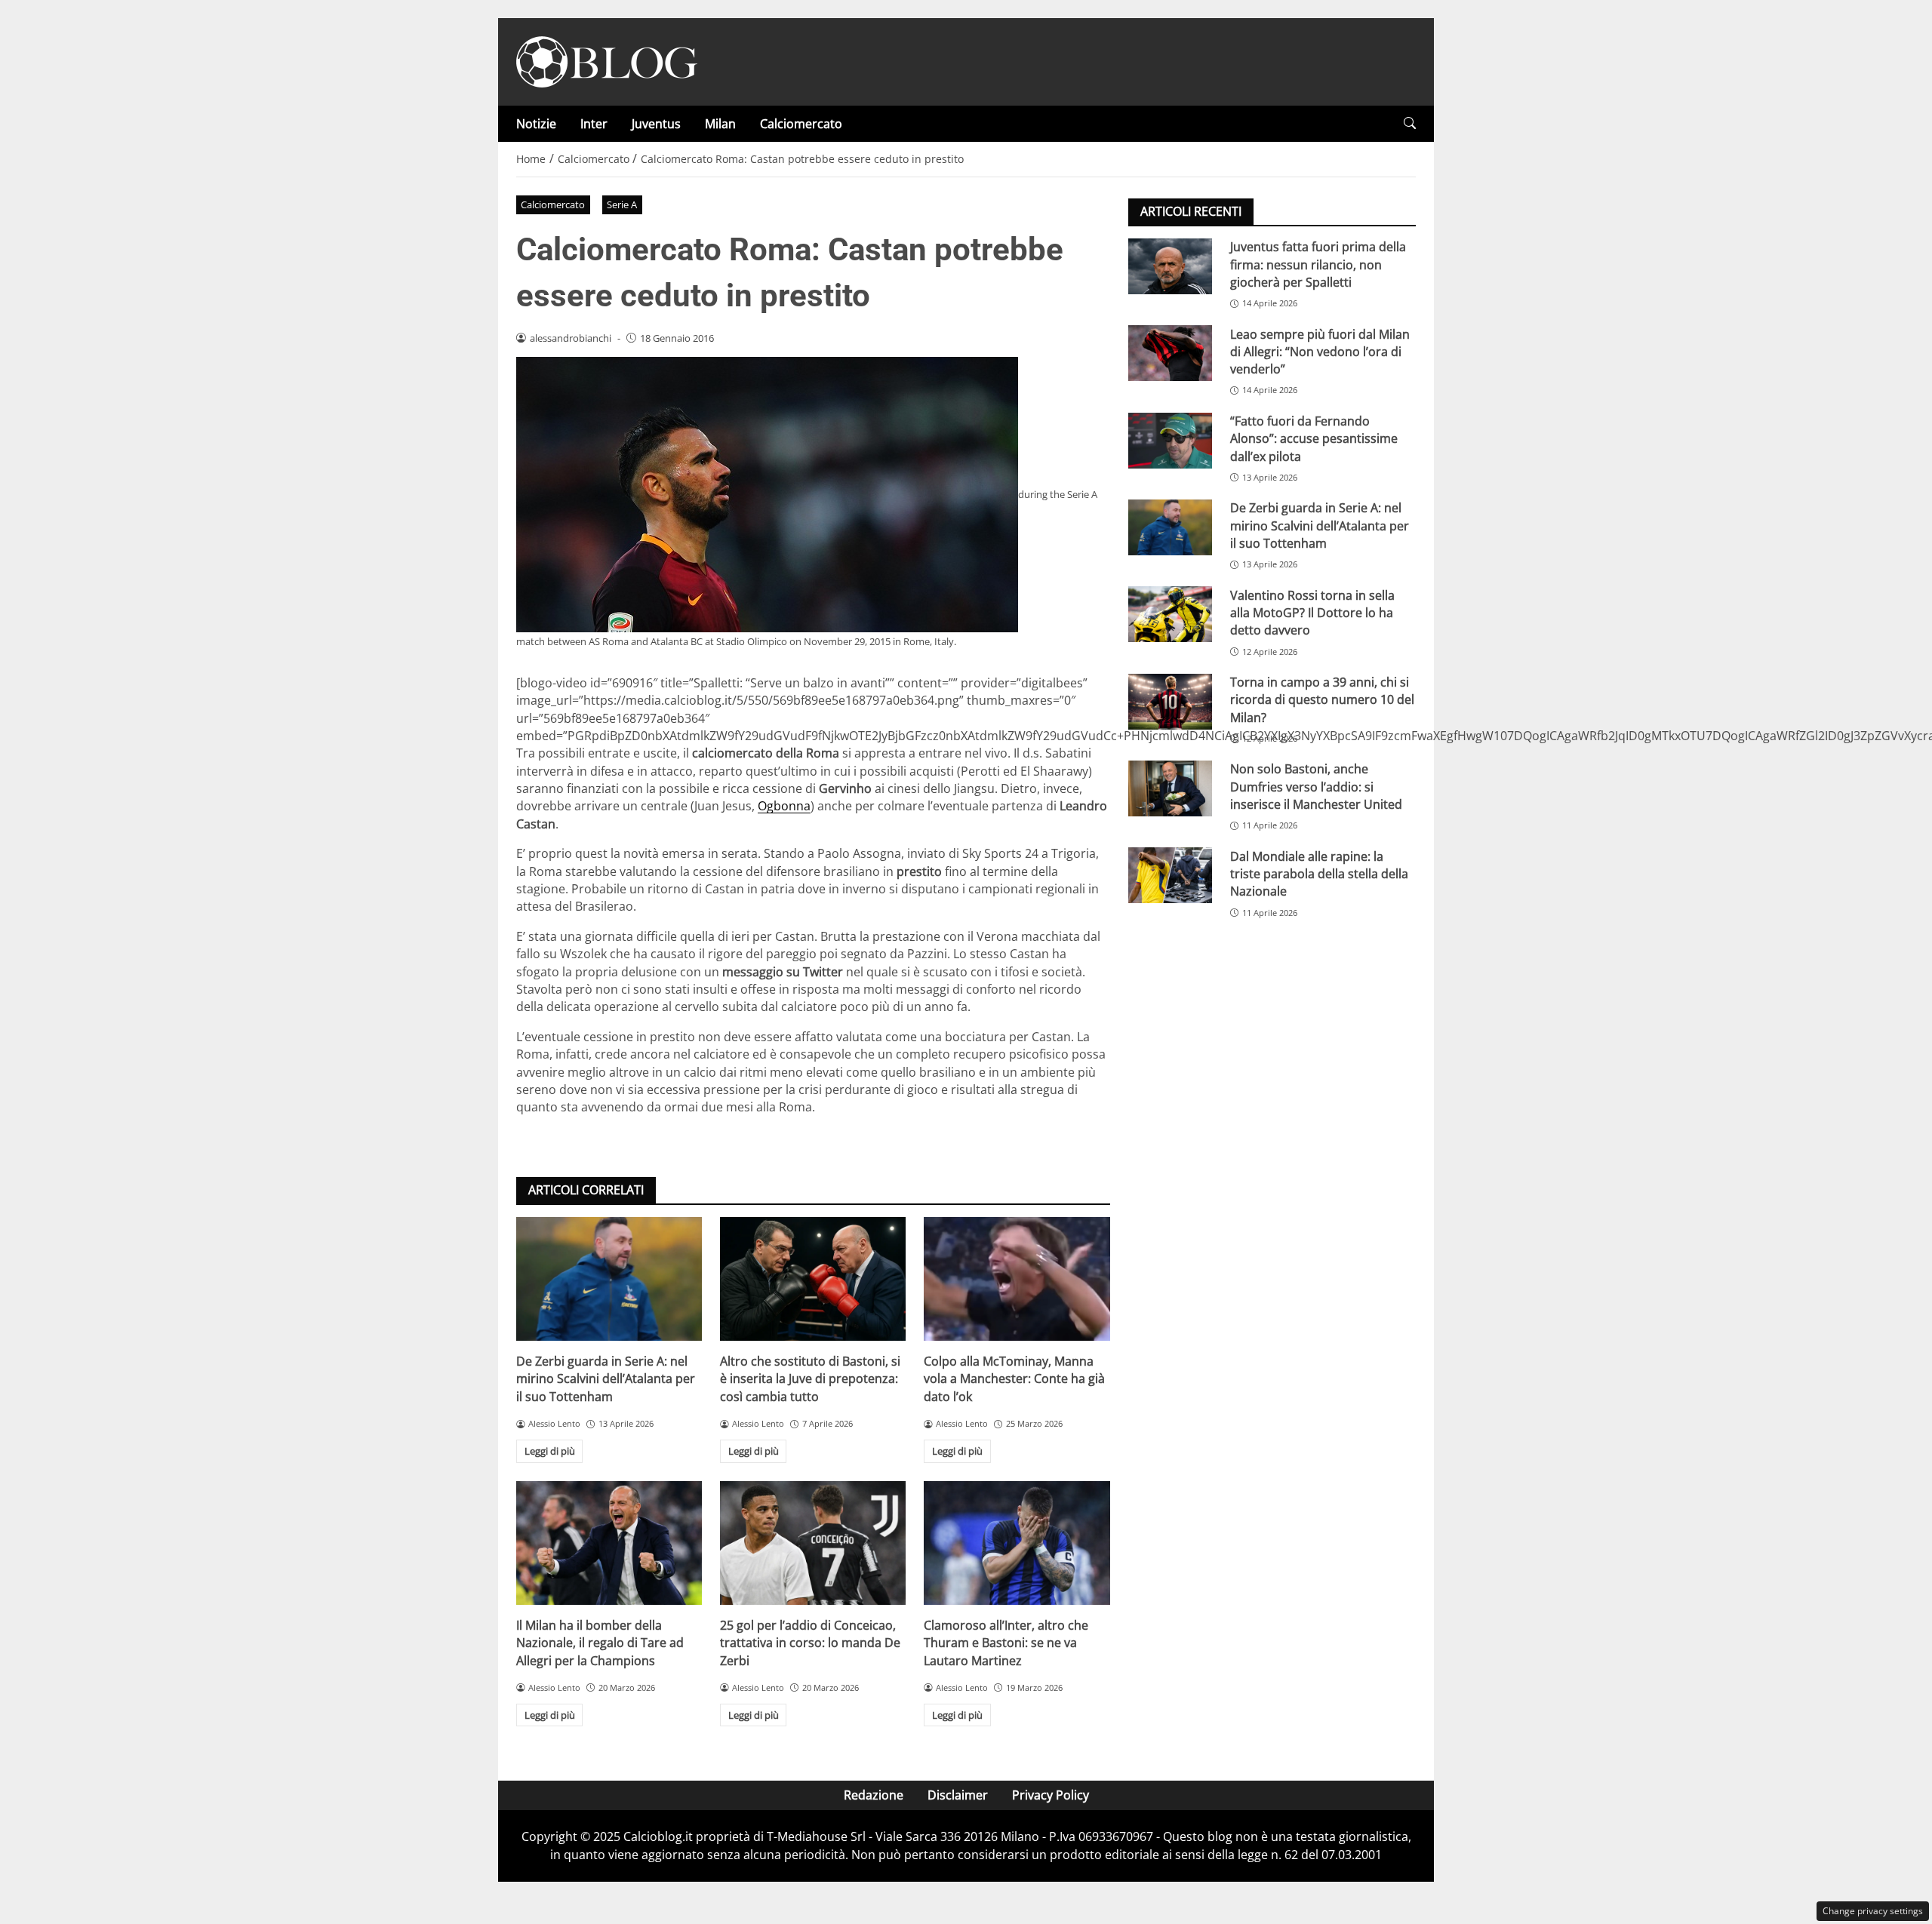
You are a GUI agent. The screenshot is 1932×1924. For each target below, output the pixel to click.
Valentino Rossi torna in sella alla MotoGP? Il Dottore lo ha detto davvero (1312, 612)
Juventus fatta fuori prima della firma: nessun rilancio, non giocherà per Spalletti (1318, 264)
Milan (720, 124)
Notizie (536, 124)
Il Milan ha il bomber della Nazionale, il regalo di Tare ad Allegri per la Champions (600, 1643)
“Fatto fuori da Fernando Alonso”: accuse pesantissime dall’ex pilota (1314, 439)
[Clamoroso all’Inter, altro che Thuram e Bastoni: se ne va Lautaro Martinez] (1017, 1543)
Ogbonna (784, 806)
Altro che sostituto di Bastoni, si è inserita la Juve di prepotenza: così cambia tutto (810, 1379)
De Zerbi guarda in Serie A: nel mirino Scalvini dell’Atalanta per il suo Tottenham (606, 1379)
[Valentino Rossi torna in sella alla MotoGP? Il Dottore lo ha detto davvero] (1170, 614)
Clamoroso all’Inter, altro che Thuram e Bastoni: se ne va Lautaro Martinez (1006, 1643)
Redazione (874, 1795)
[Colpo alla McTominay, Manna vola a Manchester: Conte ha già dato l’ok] (1017, 1279)
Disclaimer (958, 1795)
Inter (594, 124)
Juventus (656, 124)
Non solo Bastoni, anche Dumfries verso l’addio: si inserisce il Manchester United (1316, 787)
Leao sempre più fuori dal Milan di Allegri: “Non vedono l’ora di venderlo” (1320, 351)
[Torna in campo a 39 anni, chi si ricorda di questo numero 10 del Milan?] (1170, 702)
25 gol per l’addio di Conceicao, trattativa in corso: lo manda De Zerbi (810, 1643)
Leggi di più (550, 1451)
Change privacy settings (1873, 1911)
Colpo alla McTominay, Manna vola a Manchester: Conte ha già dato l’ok (1014, 1379)
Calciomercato (801, 124)
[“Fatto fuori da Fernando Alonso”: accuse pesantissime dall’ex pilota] (1170, 441)
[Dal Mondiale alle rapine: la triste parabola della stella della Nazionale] (1170, 875)
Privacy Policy (1051, 1795)
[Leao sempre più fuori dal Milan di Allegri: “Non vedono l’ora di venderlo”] (1170, 353)
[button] (1410, 123)
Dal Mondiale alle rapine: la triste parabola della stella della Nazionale (1319, 873)
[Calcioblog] (607, 60)
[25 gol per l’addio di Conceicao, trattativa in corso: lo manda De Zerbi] (813, 1543)
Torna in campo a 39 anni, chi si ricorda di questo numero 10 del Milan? (1322, 700)
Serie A (622, 204)
